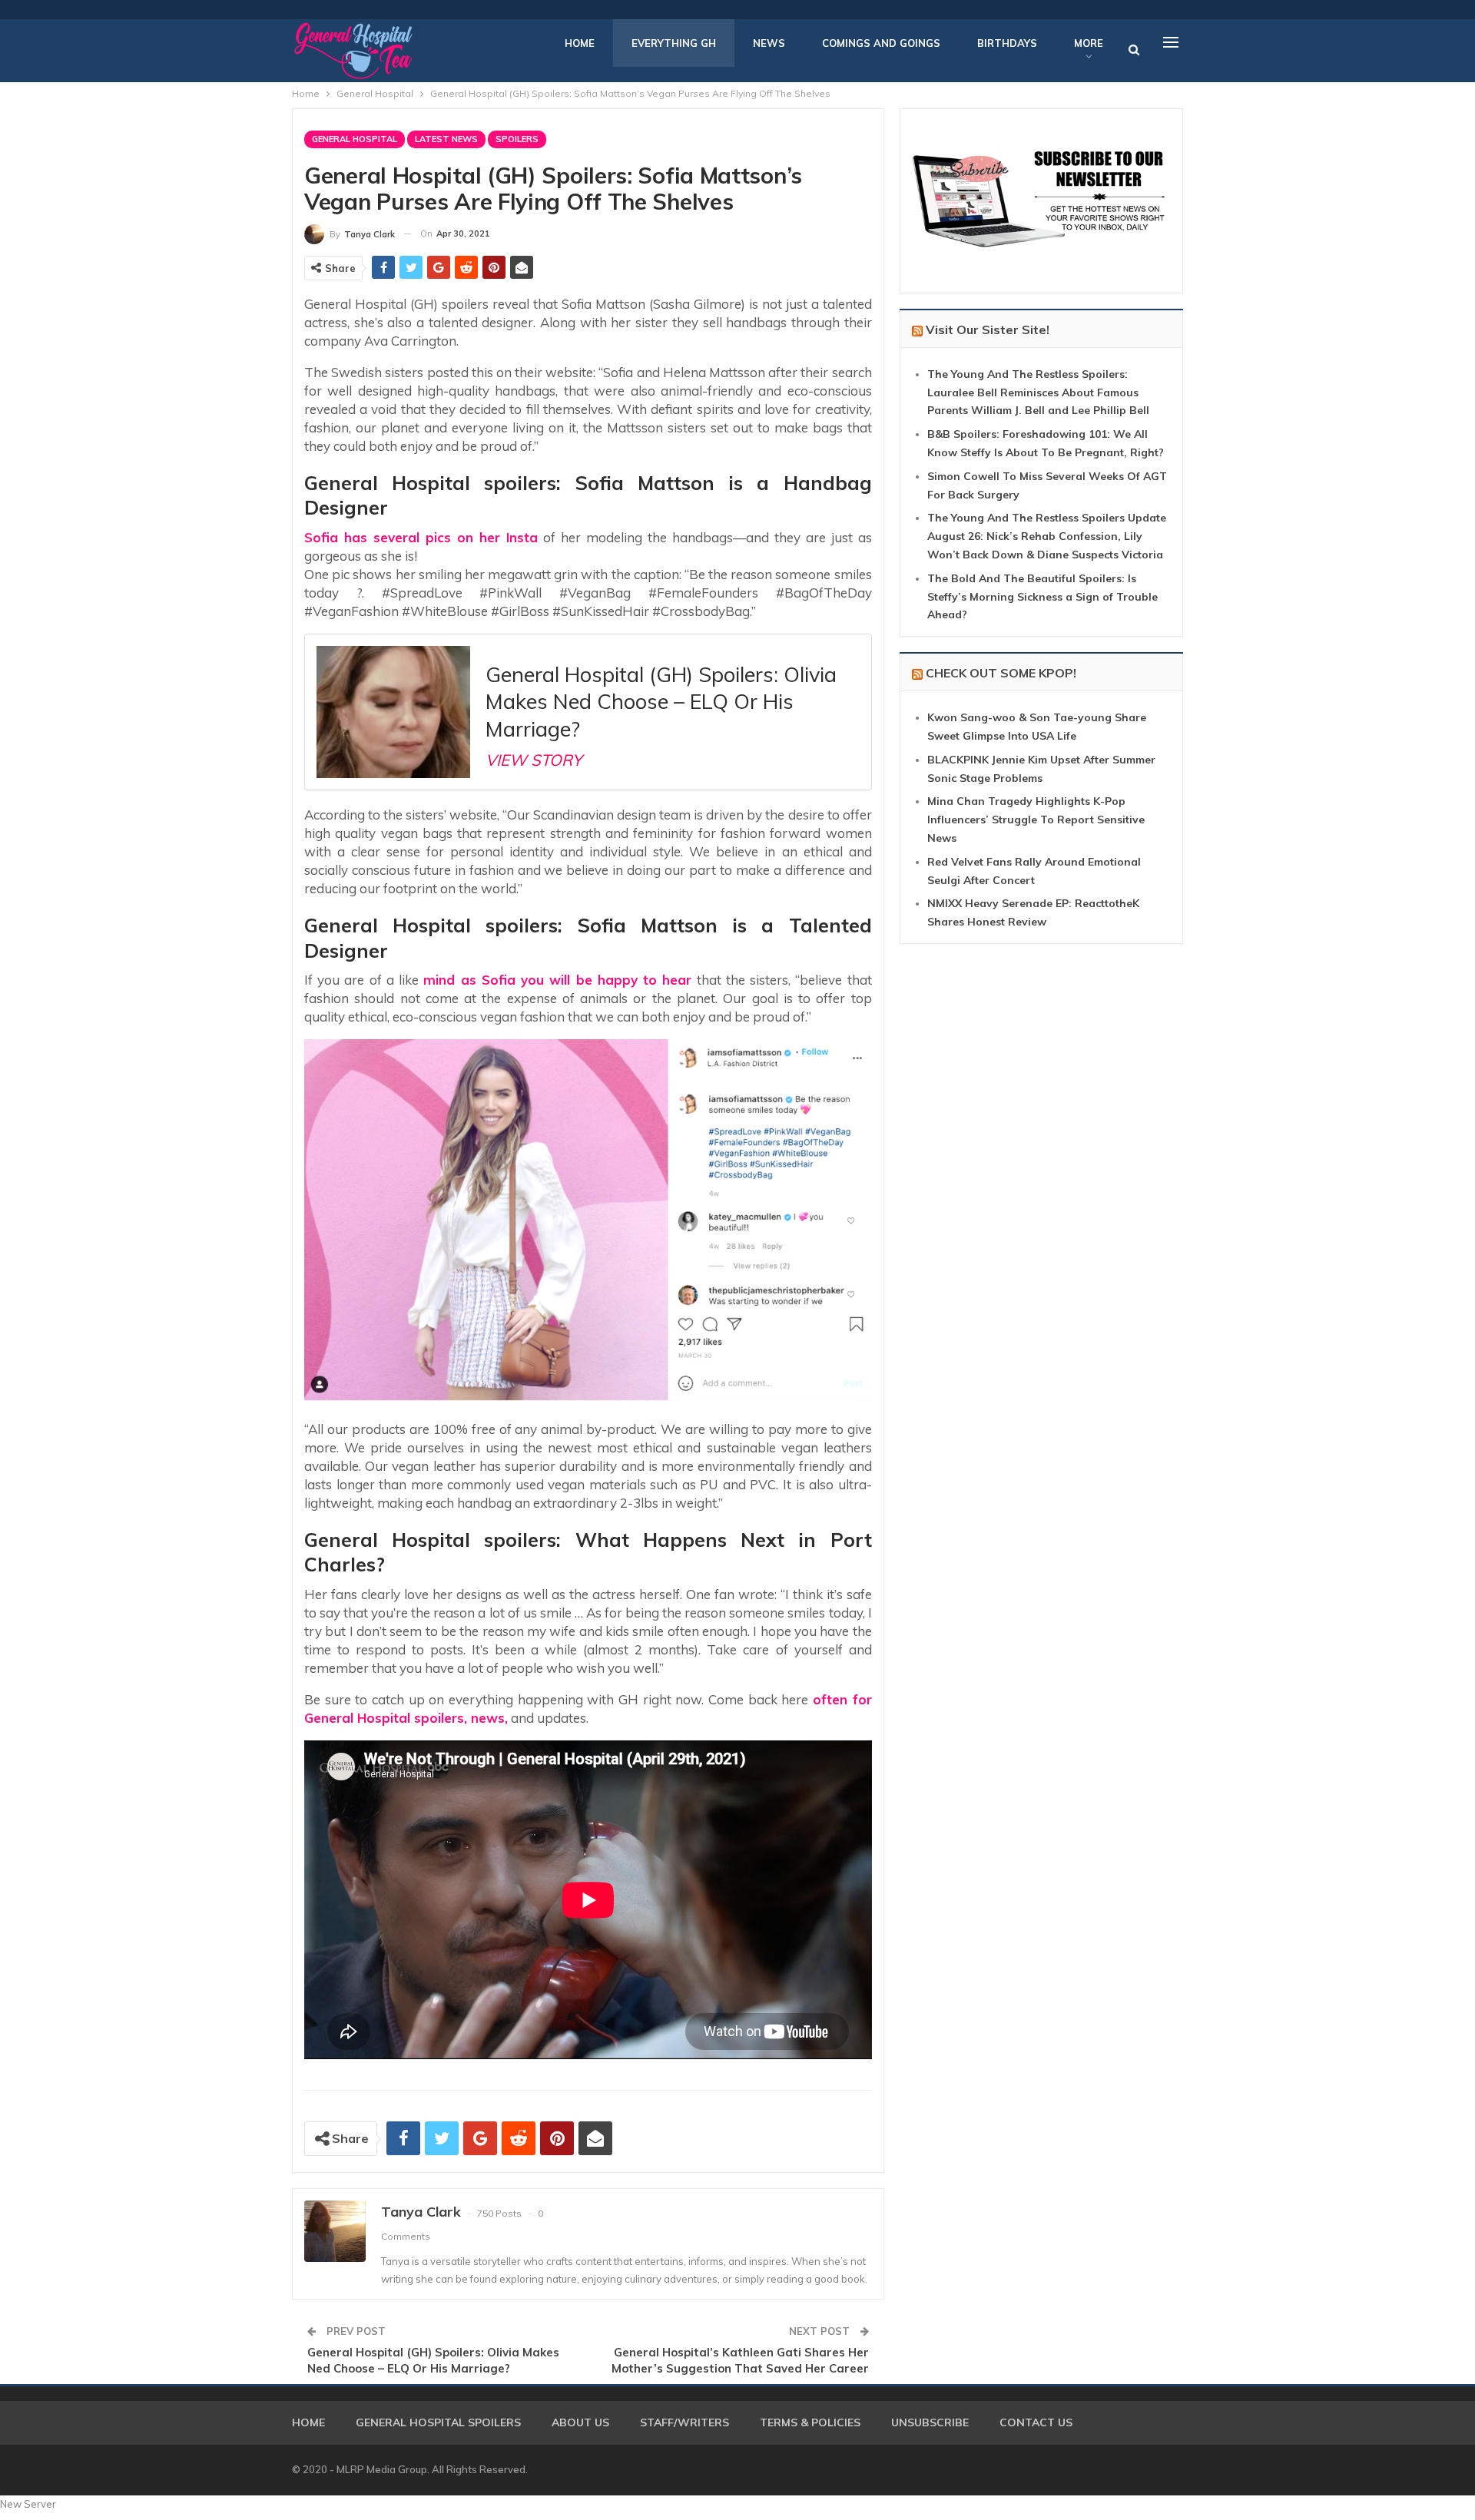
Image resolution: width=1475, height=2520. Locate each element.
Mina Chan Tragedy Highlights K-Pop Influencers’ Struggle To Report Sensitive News (1036, 820)
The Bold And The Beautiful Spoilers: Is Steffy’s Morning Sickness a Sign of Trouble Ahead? (1042, 597)
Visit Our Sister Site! (988, 329)
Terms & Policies (810, 2422)
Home (580, 43)
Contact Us (1036, 2422)
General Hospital (355, 139)
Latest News (446, 139)
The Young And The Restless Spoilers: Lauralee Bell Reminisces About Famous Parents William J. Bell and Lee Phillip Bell (1038, 392)
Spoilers (517, 139)
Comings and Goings (881, 43)
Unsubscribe (930, 2422)
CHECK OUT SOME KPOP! (1001, 673)
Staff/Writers (684, 2422)
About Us (580, 2422)
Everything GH (674, 43)
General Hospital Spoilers (438, 2422)
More (1089, 43)
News (769, 43)
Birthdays (1007, 43)
